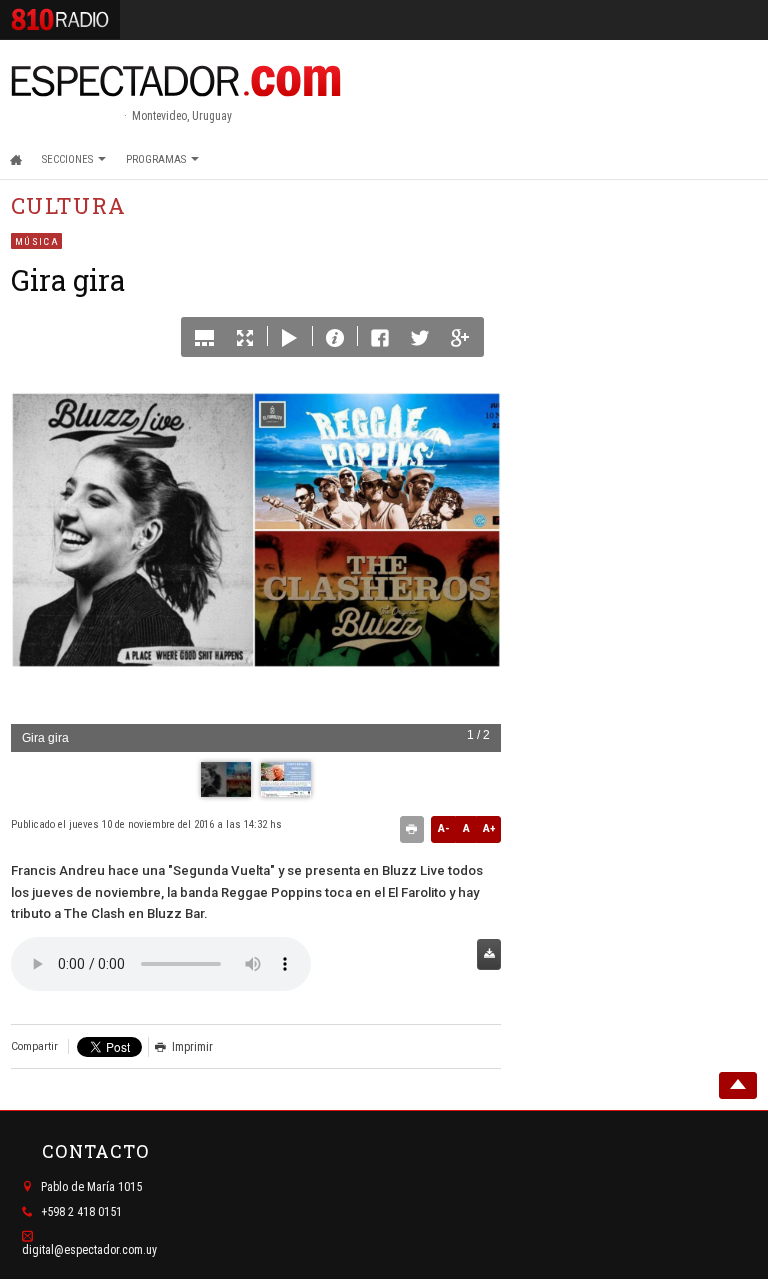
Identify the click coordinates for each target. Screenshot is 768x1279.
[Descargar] (489, 954)
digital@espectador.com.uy (89, 1250)
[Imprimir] (412, 829)
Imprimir (192, 1047)
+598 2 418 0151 (81, 1212)
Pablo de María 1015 (91, 1187)
